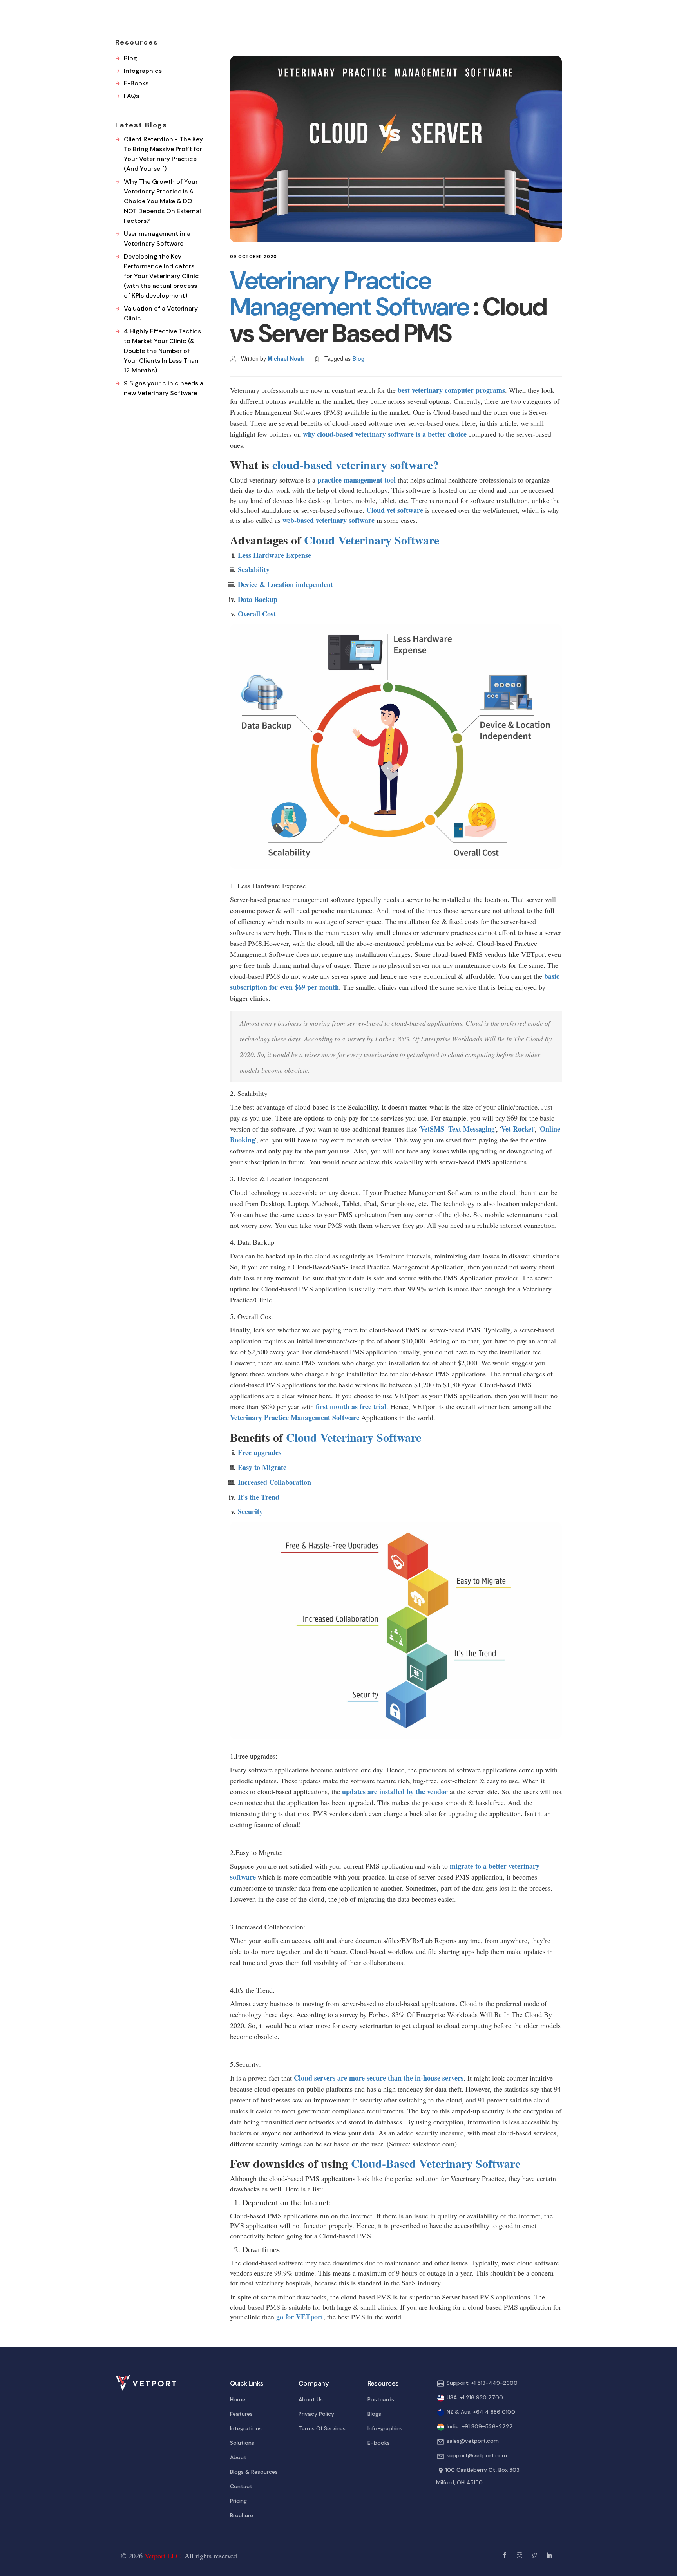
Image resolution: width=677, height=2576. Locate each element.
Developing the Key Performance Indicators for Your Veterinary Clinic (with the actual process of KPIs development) (161, 276)
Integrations (246, 2428)
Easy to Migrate (262, 1467)
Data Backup (258, 599)
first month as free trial (351, 1406)
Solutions (242, 2443)
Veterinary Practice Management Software (352, 294)
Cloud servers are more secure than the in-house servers (379, 2078)
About (238, 2457)
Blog (358, 358)
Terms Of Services (322, 2428)
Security (250, 1511)
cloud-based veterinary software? (356, 465)
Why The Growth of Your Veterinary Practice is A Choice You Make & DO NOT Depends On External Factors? (162, 201)
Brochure (242, 2515)
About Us (311, 2399)
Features (241, 2414)
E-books (379, 2443)
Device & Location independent (285, 584)
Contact (241, 2486)
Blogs (374, 2414)
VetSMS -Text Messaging (457, 1129)
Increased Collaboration (274, 1482)
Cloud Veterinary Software (372, 540)
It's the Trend (259, 1497)
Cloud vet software (396, 510)
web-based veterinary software (329, 520)
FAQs (131, 96)
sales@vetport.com (473, 2441)
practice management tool (357, 480)
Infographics (143, 71)
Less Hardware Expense (274, 555)
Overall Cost (257, 614)
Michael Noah (286, 358)
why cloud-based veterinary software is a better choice (385, 434)
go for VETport (300, 2317)
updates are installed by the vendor (395, 1791)
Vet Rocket (517, 1129)
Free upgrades (260, 1452)
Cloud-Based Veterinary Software (436, 2163)
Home (238, 2399)
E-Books (136, 83)
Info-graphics (385, 2428)
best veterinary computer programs (451, 390)
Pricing (238, 2501)
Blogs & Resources (254, 2472)
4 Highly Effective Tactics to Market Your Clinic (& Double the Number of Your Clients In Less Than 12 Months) (162, 351)
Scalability (254, 569)
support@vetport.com (477, 2455)
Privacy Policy (316, 2414)
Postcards (381, 2399)
